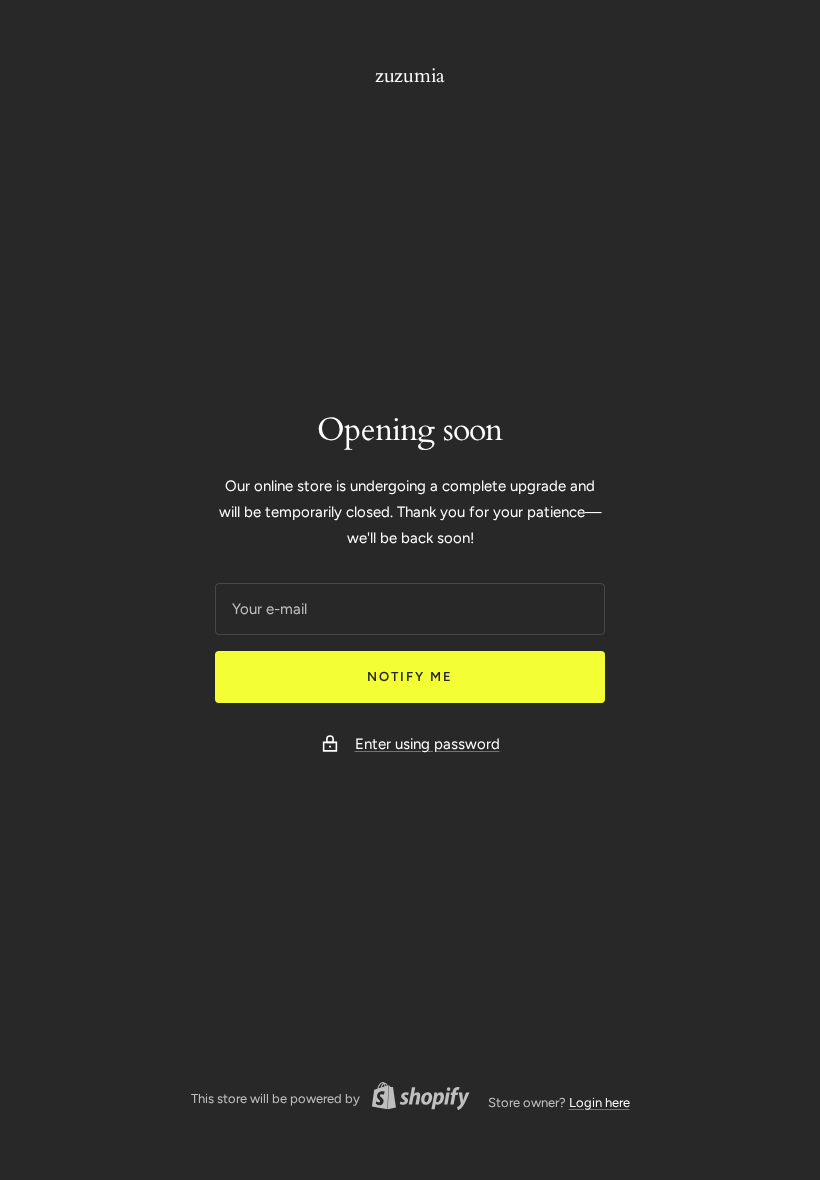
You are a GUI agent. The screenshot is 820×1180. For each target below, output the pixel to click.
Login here (599, 1102)
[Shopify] (415, 1099)
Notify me (410, 676)
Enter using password (427, 744)
